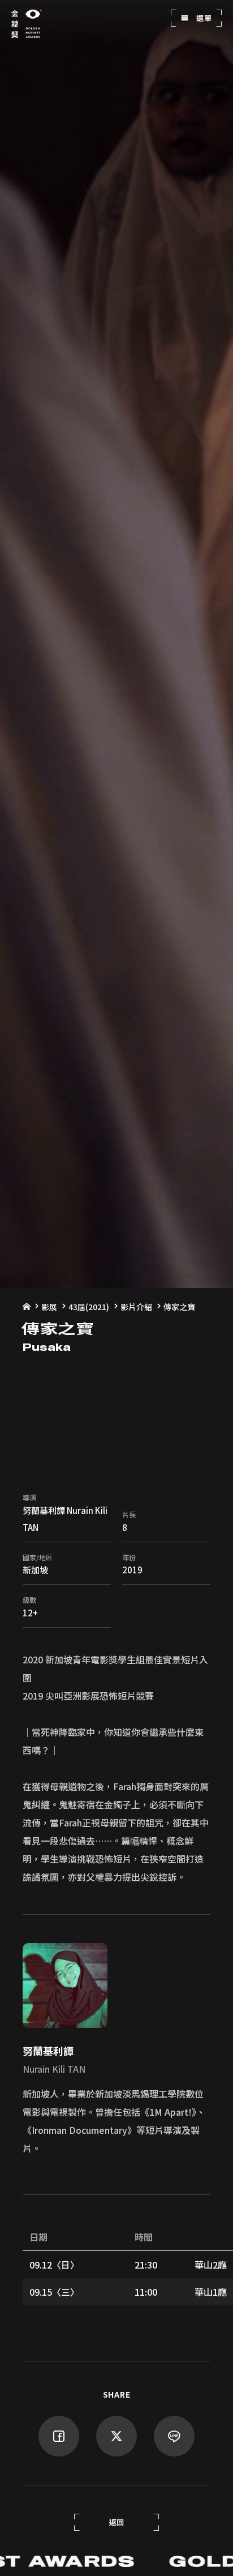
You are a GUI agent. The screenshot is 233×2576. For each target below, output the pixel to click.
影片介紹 (136, 1307)
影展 (49, 1307)
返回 (117, 2522)
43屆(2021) (89, 1307)
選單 (203, 18)
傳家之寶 (179, 1307)
